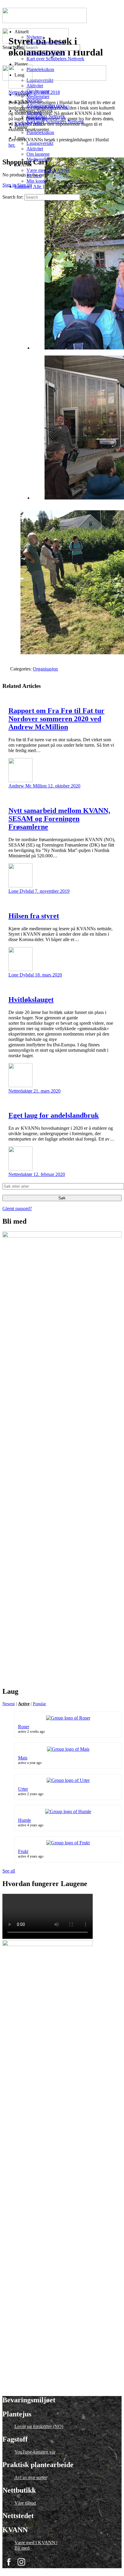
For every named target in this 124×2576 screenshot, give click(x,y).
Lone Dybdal (22, 891)
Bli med (34, 176)
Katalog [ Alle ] (29, 186)
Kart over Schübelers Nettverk (55, 122)
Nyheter (34, 100)
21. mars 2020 (47, 1091)
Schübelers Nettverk (46, 116)
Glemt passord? (17, 1209)
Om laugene (38, 154)
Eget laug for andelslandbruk (54, 1115)
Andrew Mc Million (28, 786)
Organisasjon (45, 669)
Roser (24, 1727)
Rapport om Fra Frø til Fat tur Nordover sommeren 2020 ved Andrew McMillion (56, 719)
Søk (62, 1198)
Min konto (36, 181)
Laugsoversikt (40, 143)
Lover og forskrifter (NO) (39, 2426)
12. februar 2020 (49, 1174)
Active (24, 1704)
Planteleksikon (40, 132)
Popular (39, 1704)
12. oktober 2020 (64, 786)
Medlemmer (38, 159)
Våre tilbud (25, 2503)
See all (9, 1871)
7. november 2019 (52, 891)
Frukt (23, 1851)
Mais (23, 1758)
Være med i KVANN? (48, 170)
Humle (25, 1820)
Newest (9, 1704)
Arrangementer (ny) (45, 105)
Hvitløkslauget (31, 1000)
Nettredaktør (21, 1091)
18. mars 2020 (48, 975)
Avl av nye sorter (31, 2477)
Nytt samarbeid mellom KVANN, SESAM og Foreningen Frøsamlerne (59, 819)
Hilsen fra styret (34, 916)
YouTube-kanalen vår (35, 2452)
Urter (23, 1789)
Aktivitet (35, 149)
